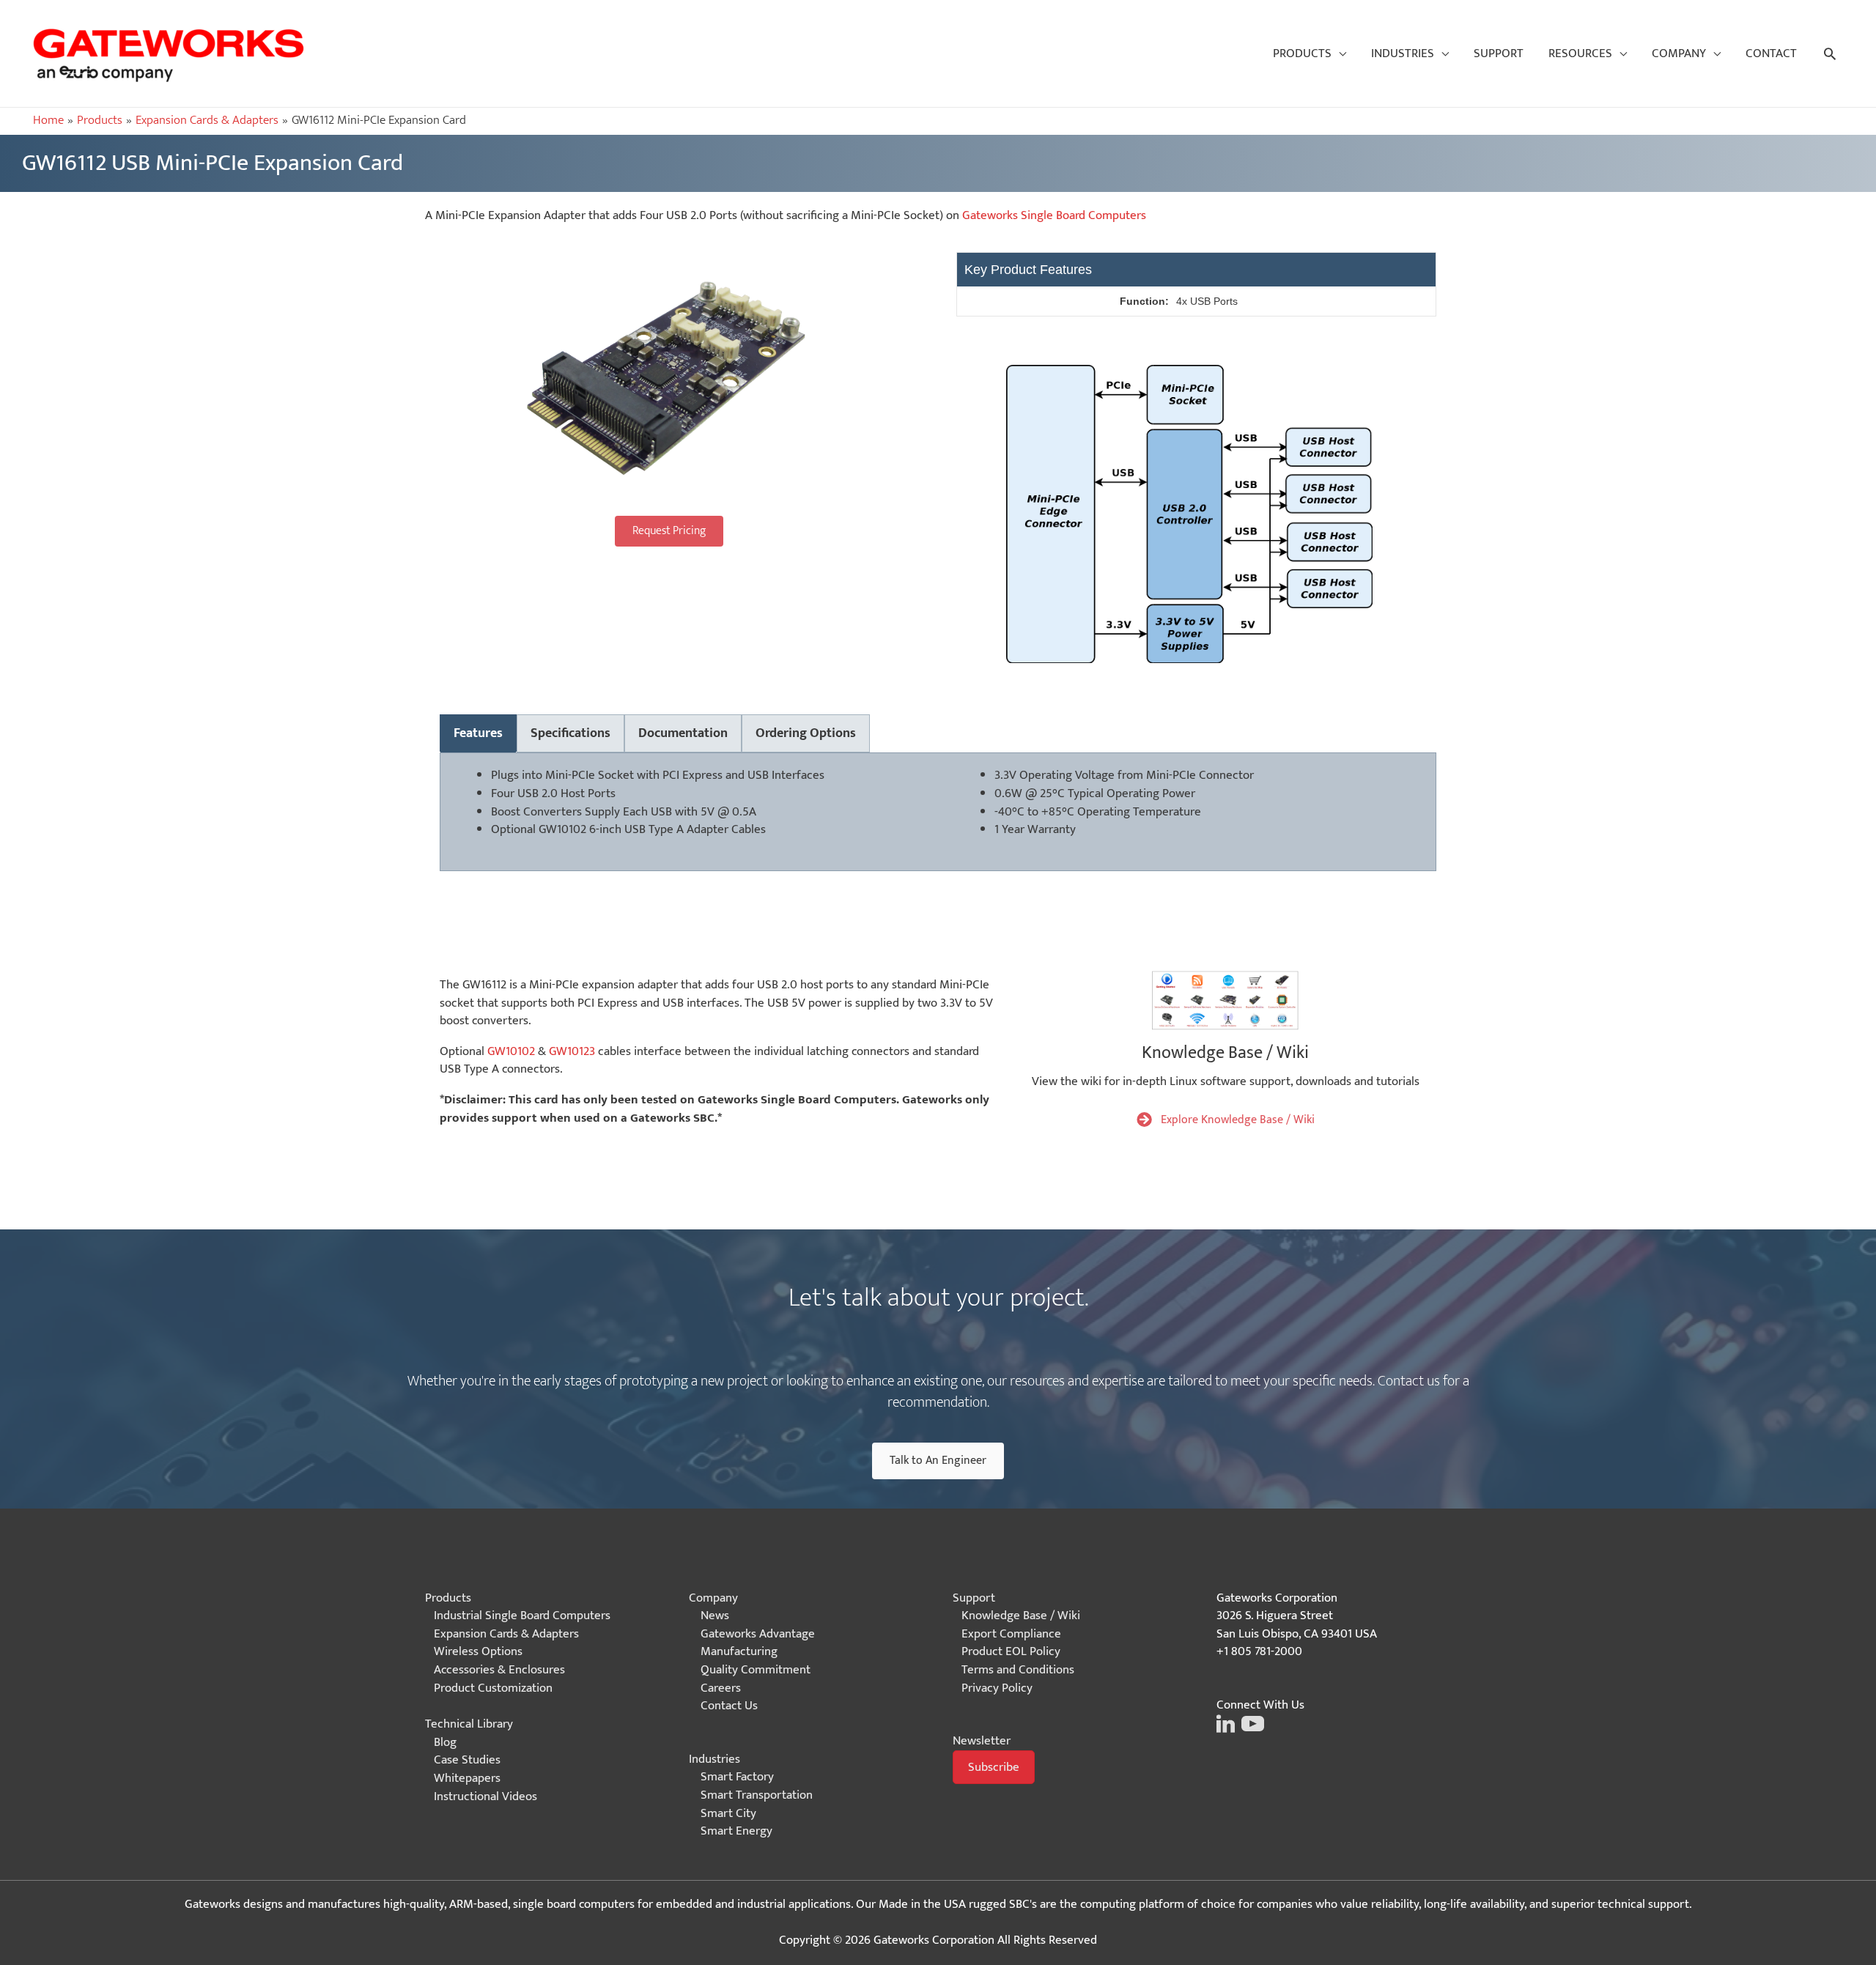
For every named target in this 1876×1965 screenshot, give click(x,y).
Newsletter (982, 1741)
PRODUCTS (1302, 53)
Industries (714, 1759)
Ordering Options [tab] (806, 733)
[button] (669, 531)
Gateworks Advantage (758, 1634)
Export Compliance (1011, 1634)
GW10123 (572, 1051)
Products (448, 1598)
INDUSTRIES (1403, 53)
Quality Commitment (756, 1670)
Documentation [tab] (683, 733)
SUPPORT (1499, 53)
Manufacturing (739, 1651)
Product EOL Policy (1011, 1651)
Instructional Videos (485, 1796)
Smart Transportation (757, 1795)
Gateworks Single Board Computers (1054, 215)
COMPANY (1679, 53)
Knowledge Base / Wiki (1021, 1616)
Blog (445, 1742)
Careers (721, 1688)
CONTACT (1771, 53)
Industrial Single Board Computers (522, 1616)
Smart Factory (737, 1777)
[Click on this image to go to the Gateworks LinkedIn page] (1226, 1722)
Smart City (728, 1813)
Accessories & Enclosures (499, 1670)
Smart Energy (736, 1831)
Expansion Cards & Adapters (506, 1634)
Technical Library (469, 1724)
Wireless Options (478, 1651)
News (715, 1616)
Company (713, 1598)
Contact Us (729, 1706)
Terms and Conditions (1018, 1670)
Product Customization (493, 1688)
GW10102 (562, 829)
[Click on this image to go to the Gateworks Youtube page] (1251, 1722)
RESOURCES (1580, 53)
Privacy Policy (997, 1688)
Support (974, 1598)
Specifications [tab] (570, 733)
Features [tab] (478, 733)
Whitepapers (467, 1778)
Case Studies (467, 1760)
